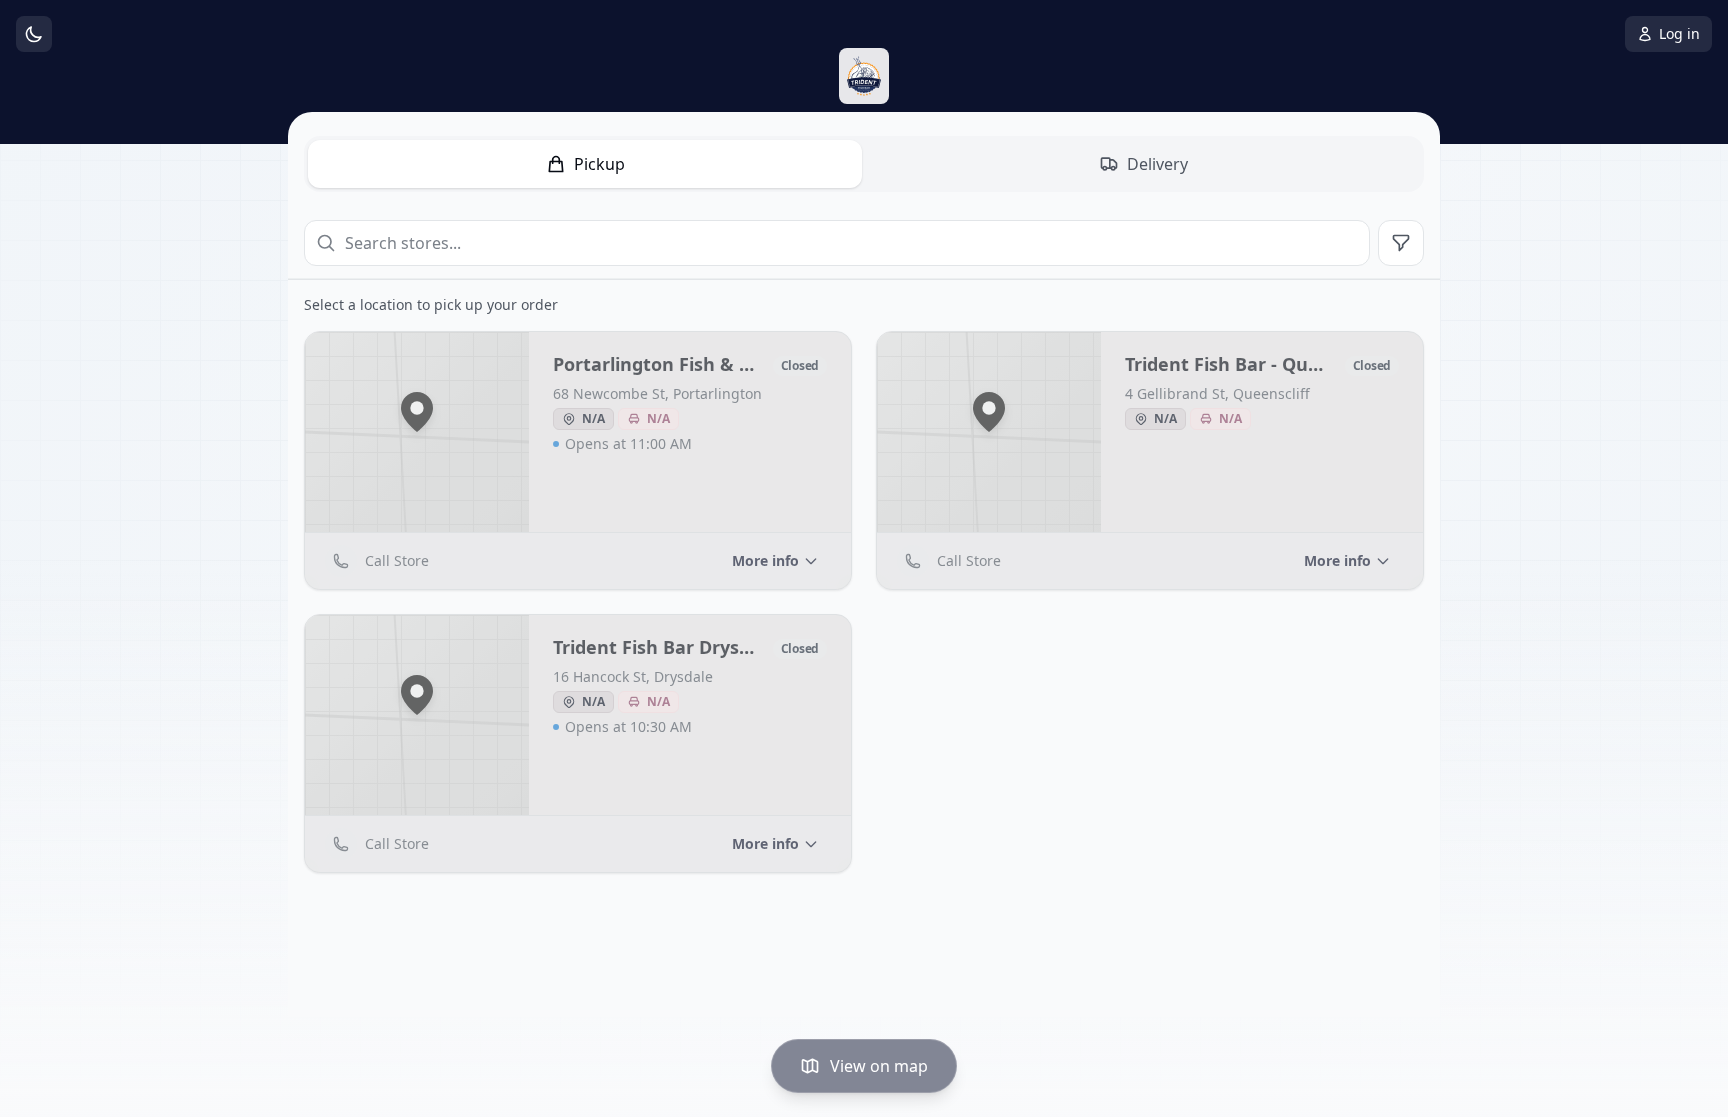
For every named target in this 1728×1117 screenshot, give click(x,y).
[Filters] (1401, 243)
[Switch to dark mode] (34, 34)
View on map (879, 1066)
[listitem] (578, 460)
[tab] (585, 164)
